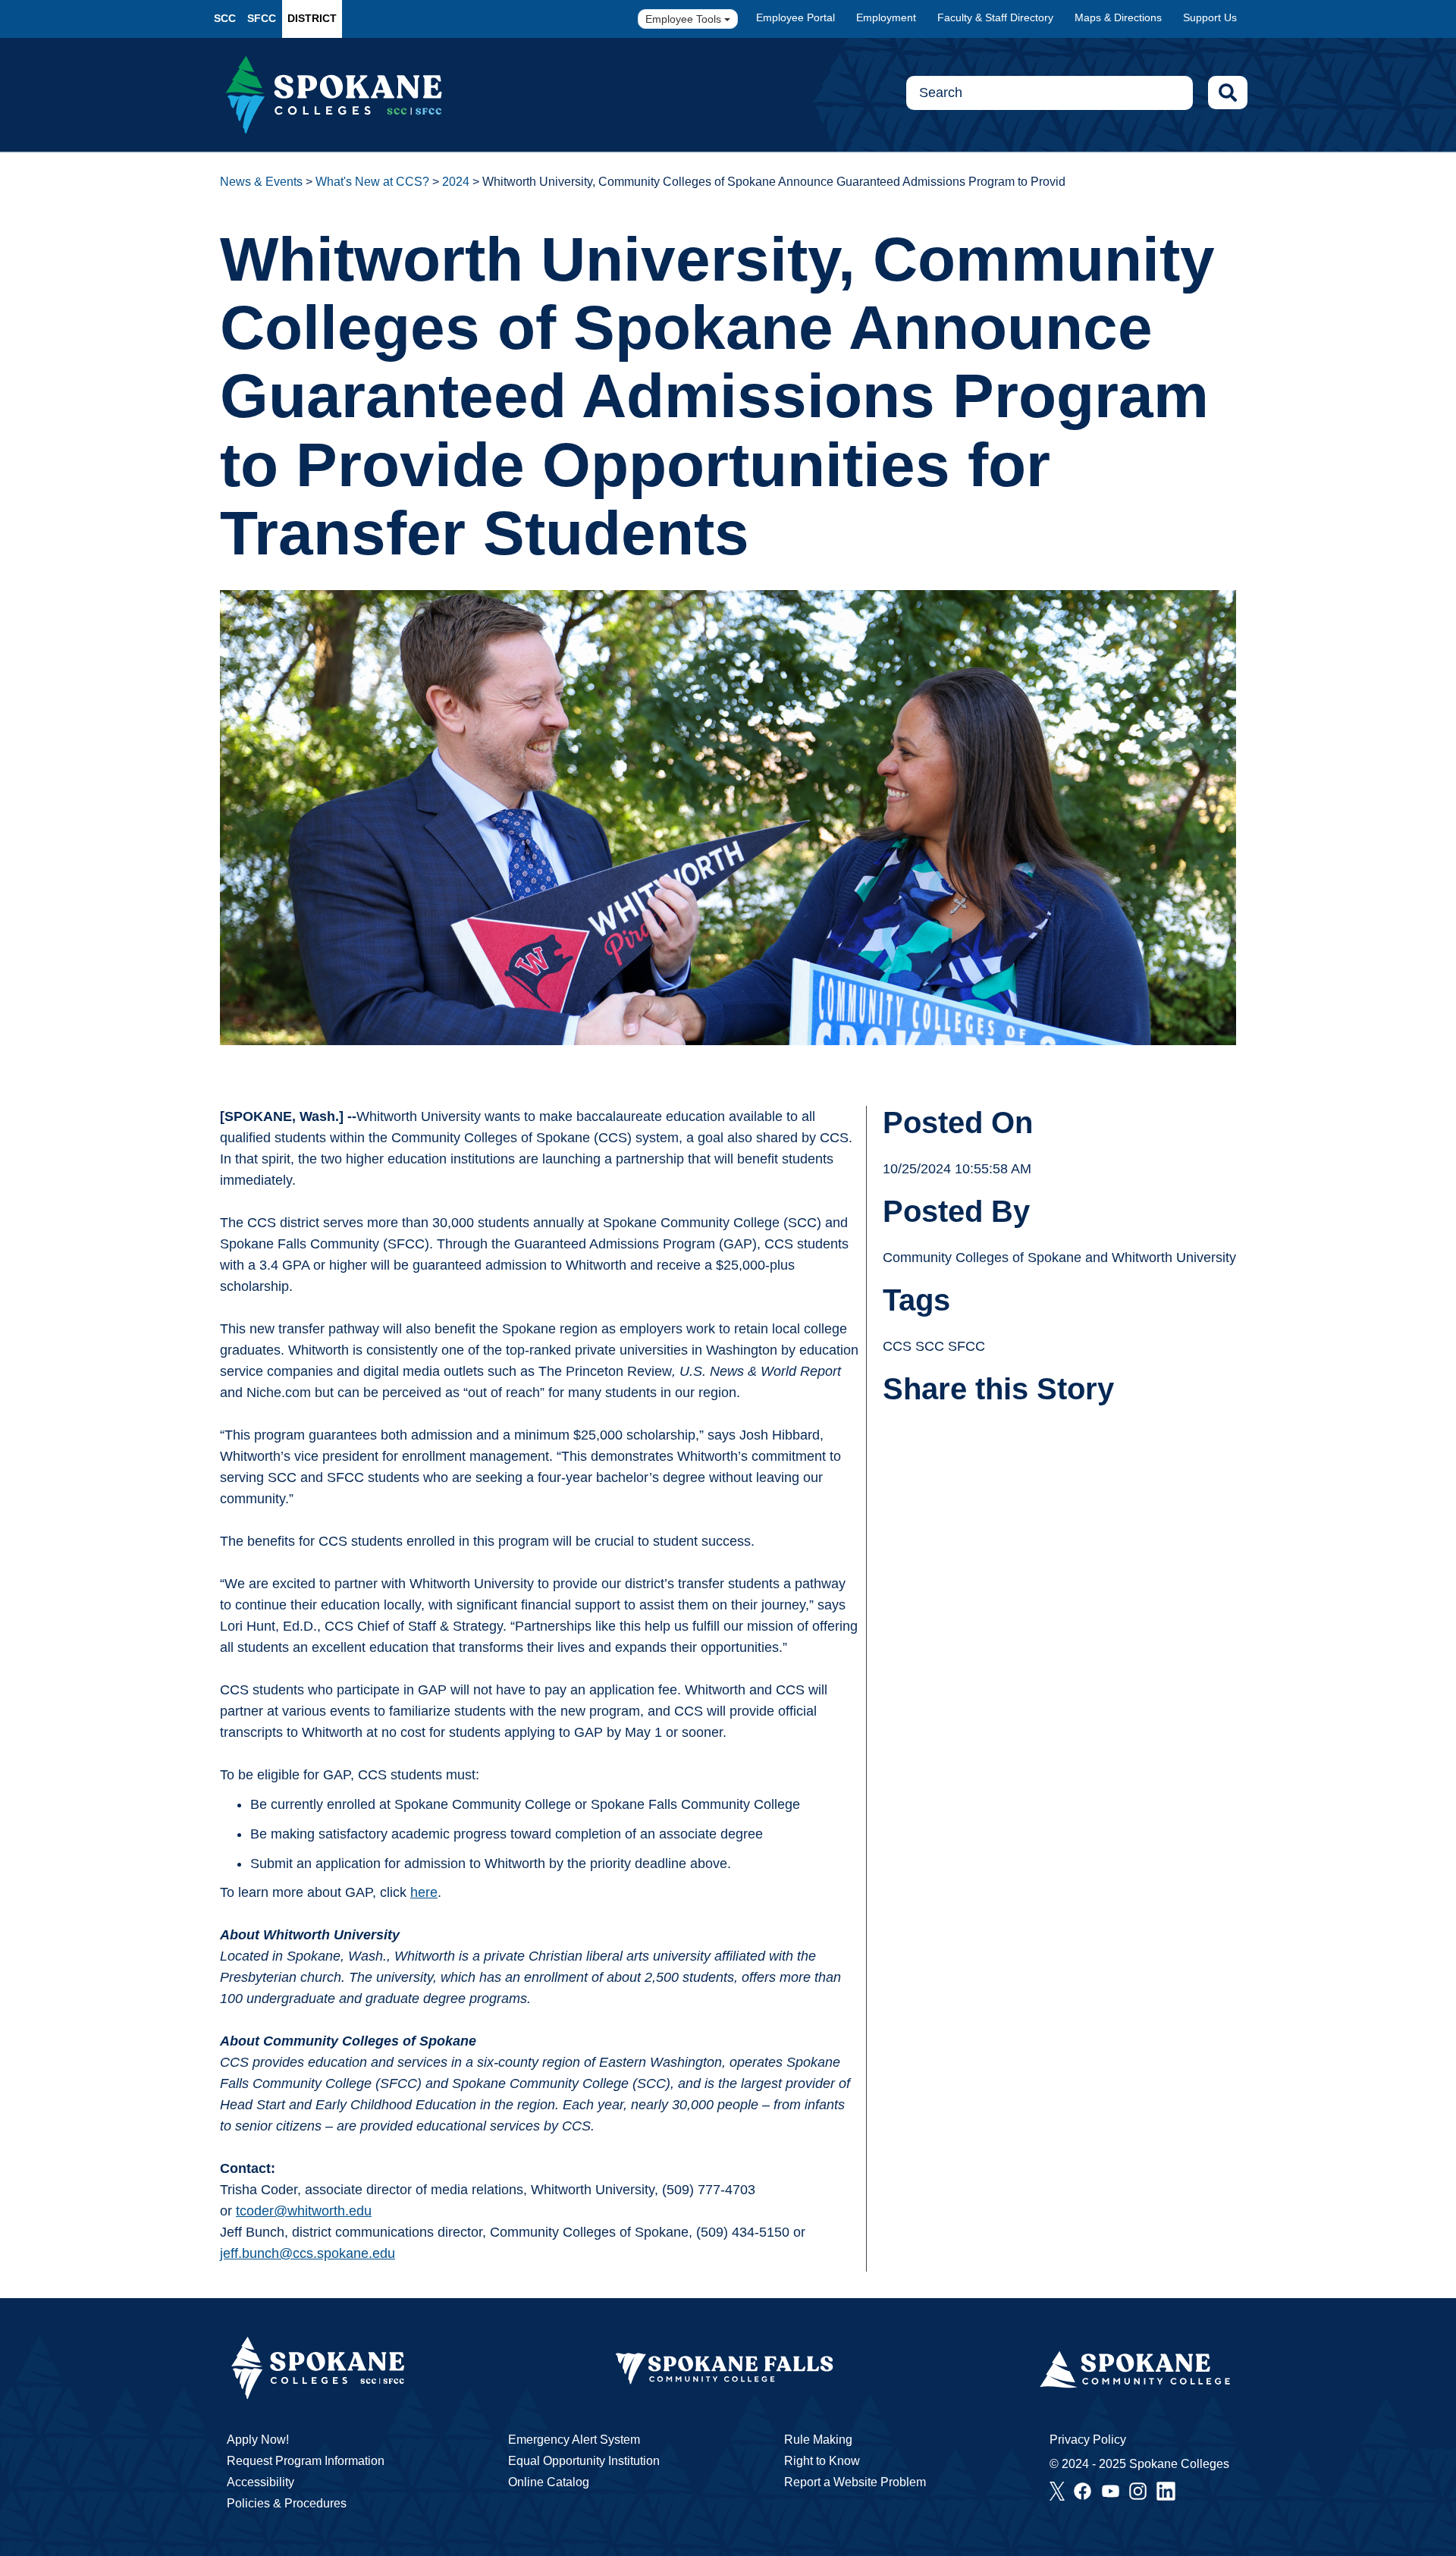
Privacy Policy (1088, 2440)
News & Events (261, 182)
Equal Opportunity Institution (584, 2461)
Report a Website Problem (855, 2482)
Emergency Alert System (574, 2440)
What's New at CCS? (372, 182)
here (424, 1892)
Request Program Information (306, 2461)
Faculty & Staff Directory (995, 17)
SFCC (262, 18)
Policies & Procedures (287, 2503)
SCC (225, 18)
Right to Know (822, 2461)
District (312, 18)
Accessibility (260, 2482)
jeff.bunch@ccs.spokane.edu (308, 2253)
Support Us (1210, 17)
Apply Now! (258, 2440)
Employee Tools (685, 19)
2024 (456, 182)
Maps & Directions (1118, 17)
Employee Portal (795, 17)
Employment (886, 17)
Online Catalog (549, 2482)
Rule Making (818, 2440)
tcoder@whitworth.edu (304, 2211)
